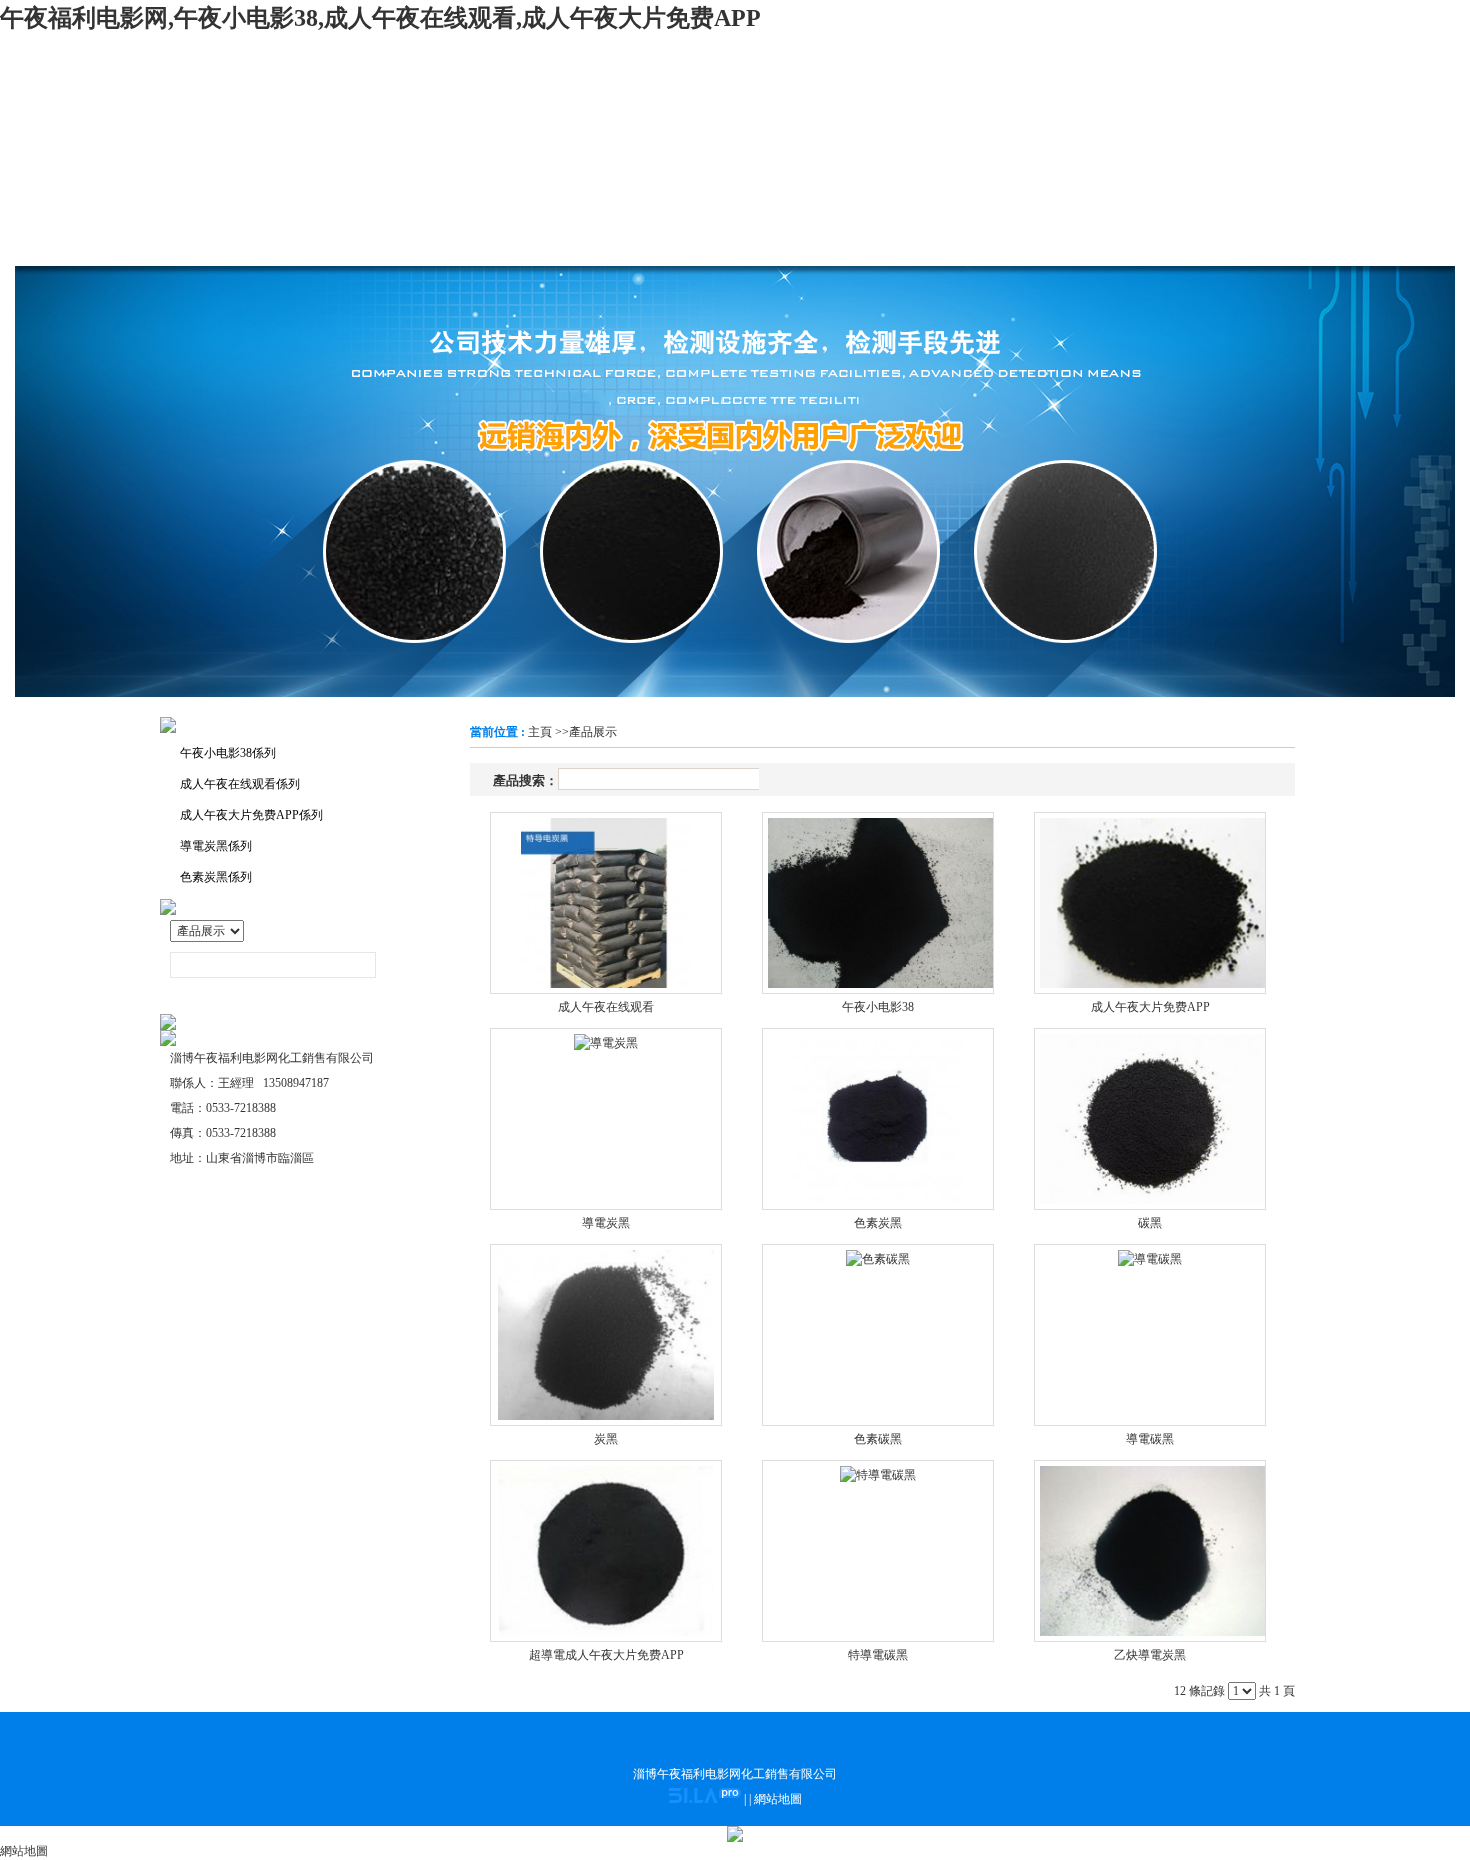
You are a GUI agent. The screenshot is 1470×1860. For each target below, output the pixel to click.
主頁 (540, 732)
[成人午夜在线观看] (606, 903)
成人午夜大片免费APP (1150, 1007)
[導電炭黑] (606, 1119)
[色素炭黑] (878, 1119)
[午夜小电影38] (878, 903)
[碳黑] (1150, 1119)
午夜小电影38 (878, 1007)
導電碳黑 (1150, 1439)
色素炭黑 (878, 1223)
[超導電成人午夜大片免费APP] (606, 1551)
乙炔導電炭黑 (1150, 1655)
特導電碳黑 (878, 1655)
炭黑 (606, 1439)
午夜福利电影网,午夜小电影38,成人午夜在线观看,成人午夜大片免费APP (380, 18)
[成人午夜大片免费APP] (1150, 903)
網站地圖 (778, 1799)
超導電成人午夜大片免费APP (606, 1655)
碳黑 (1150, 1223)
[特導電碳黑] (878, 1551)
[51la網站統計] (705, 1799)
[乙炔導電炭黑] (1150, 1551)
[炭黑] (606, 1335)
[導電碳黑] (1150, 1335)
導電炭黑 (606, 1223)
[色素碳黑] (878, 1335)
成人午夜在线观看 (606, 1007)
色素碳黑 (878, 1439)
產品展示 (593, 732)
